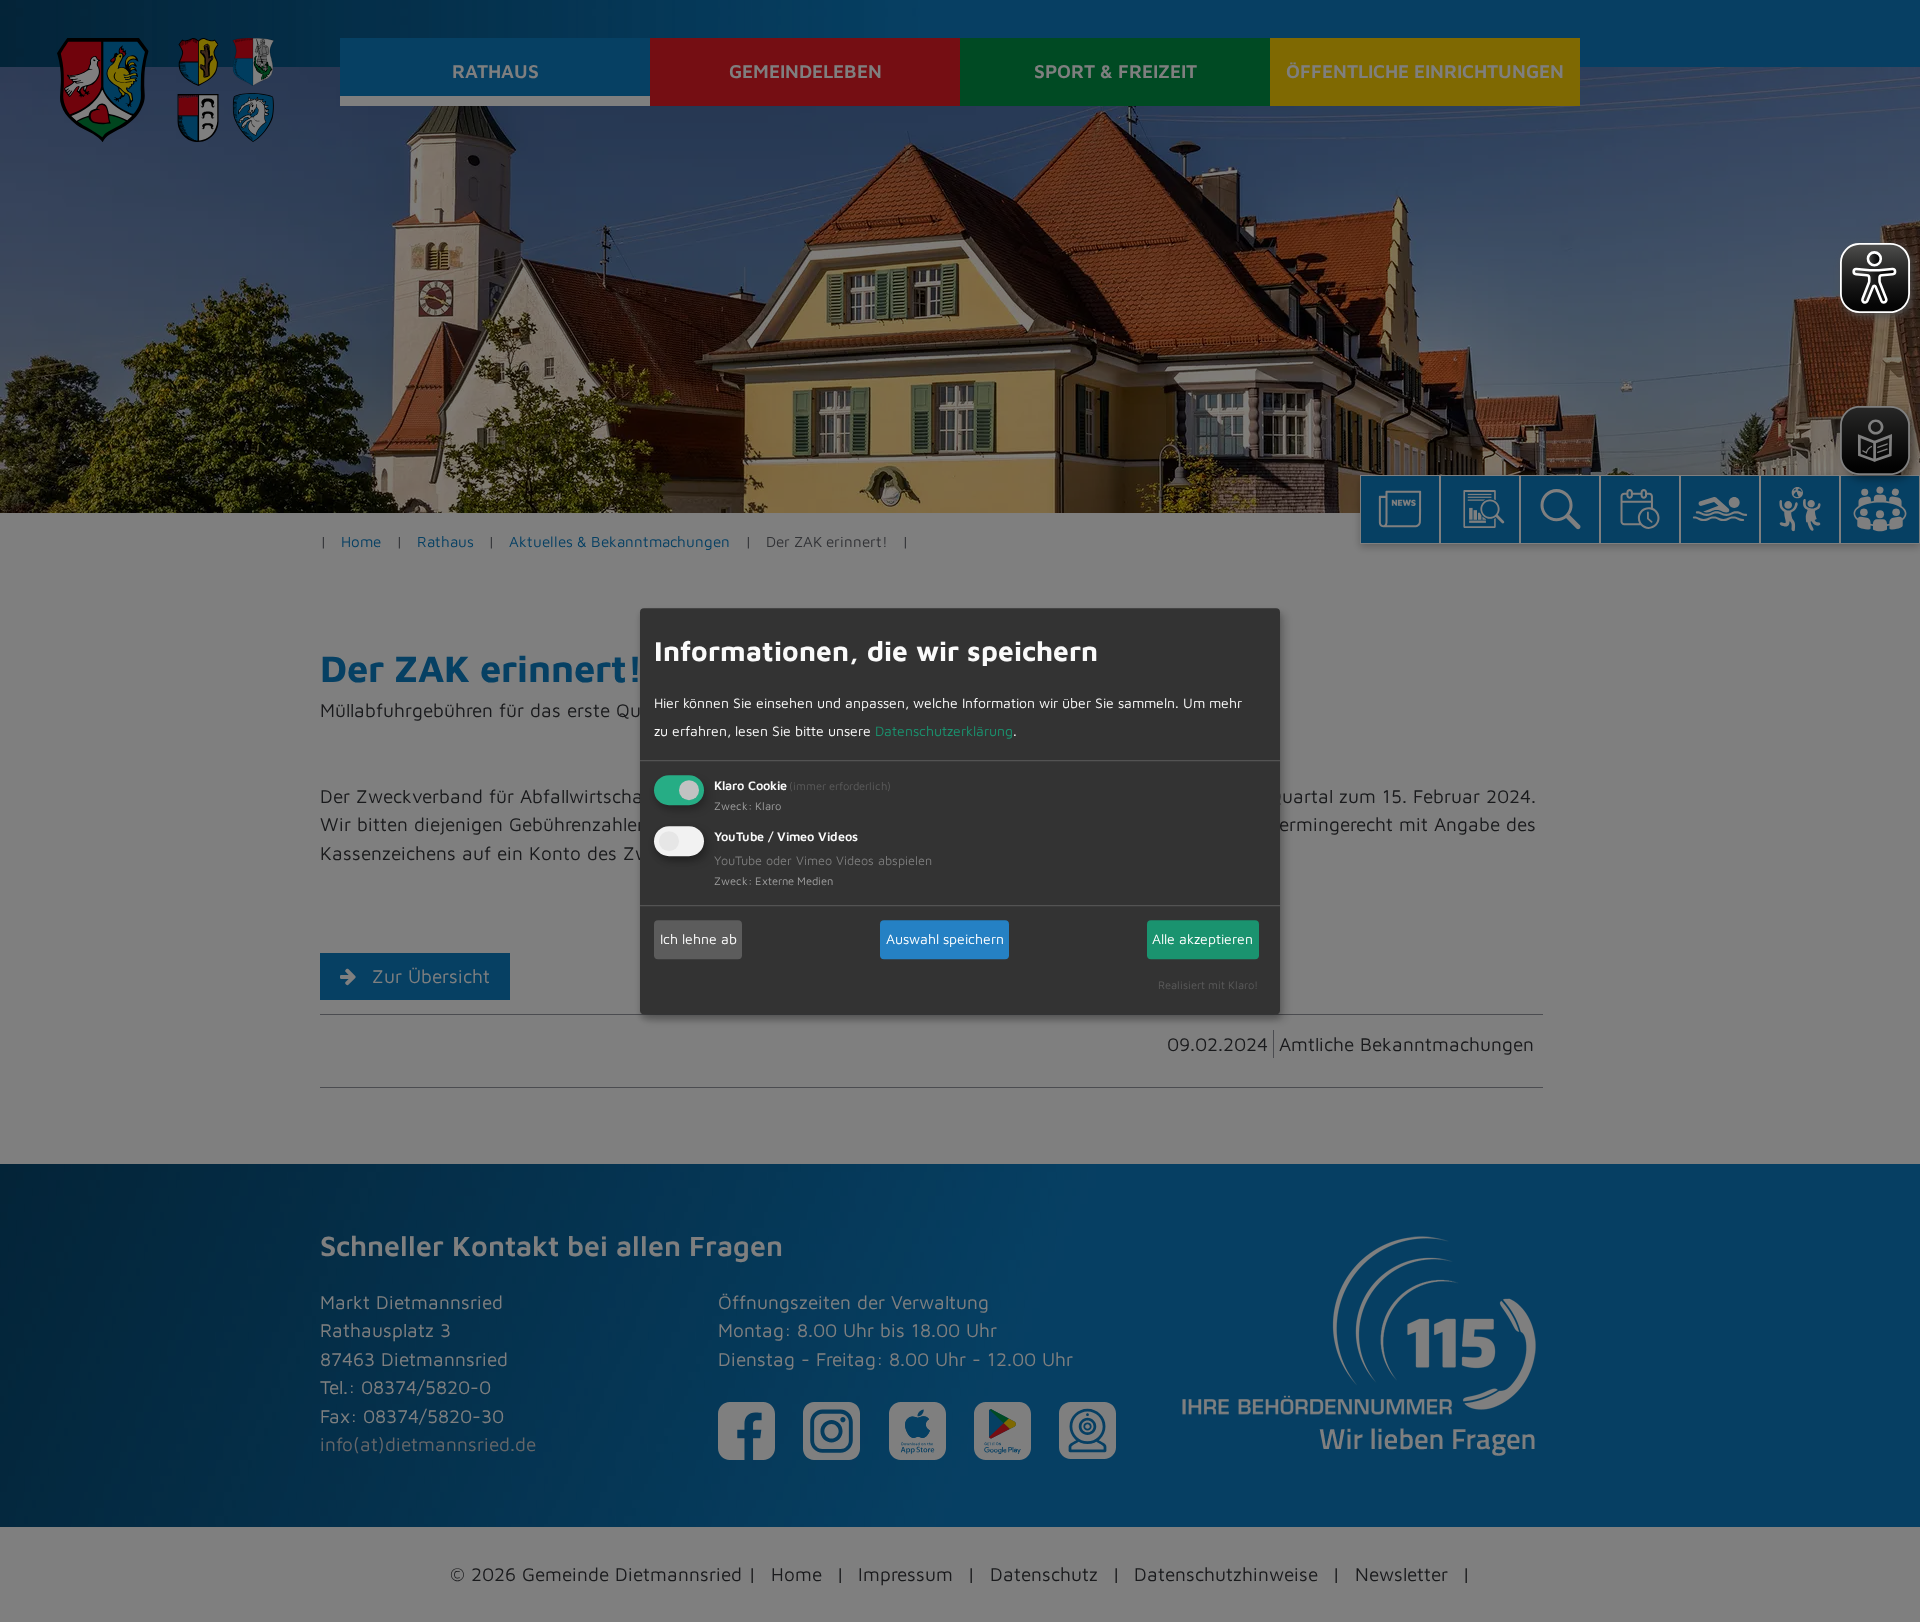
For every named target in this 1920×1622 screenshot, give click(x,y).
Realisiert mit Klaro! (1208, 984)
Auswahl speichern (945, 938)
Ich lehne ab (698, 938)
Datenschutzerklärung (944, 730)
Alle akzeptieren (1202, 938)
